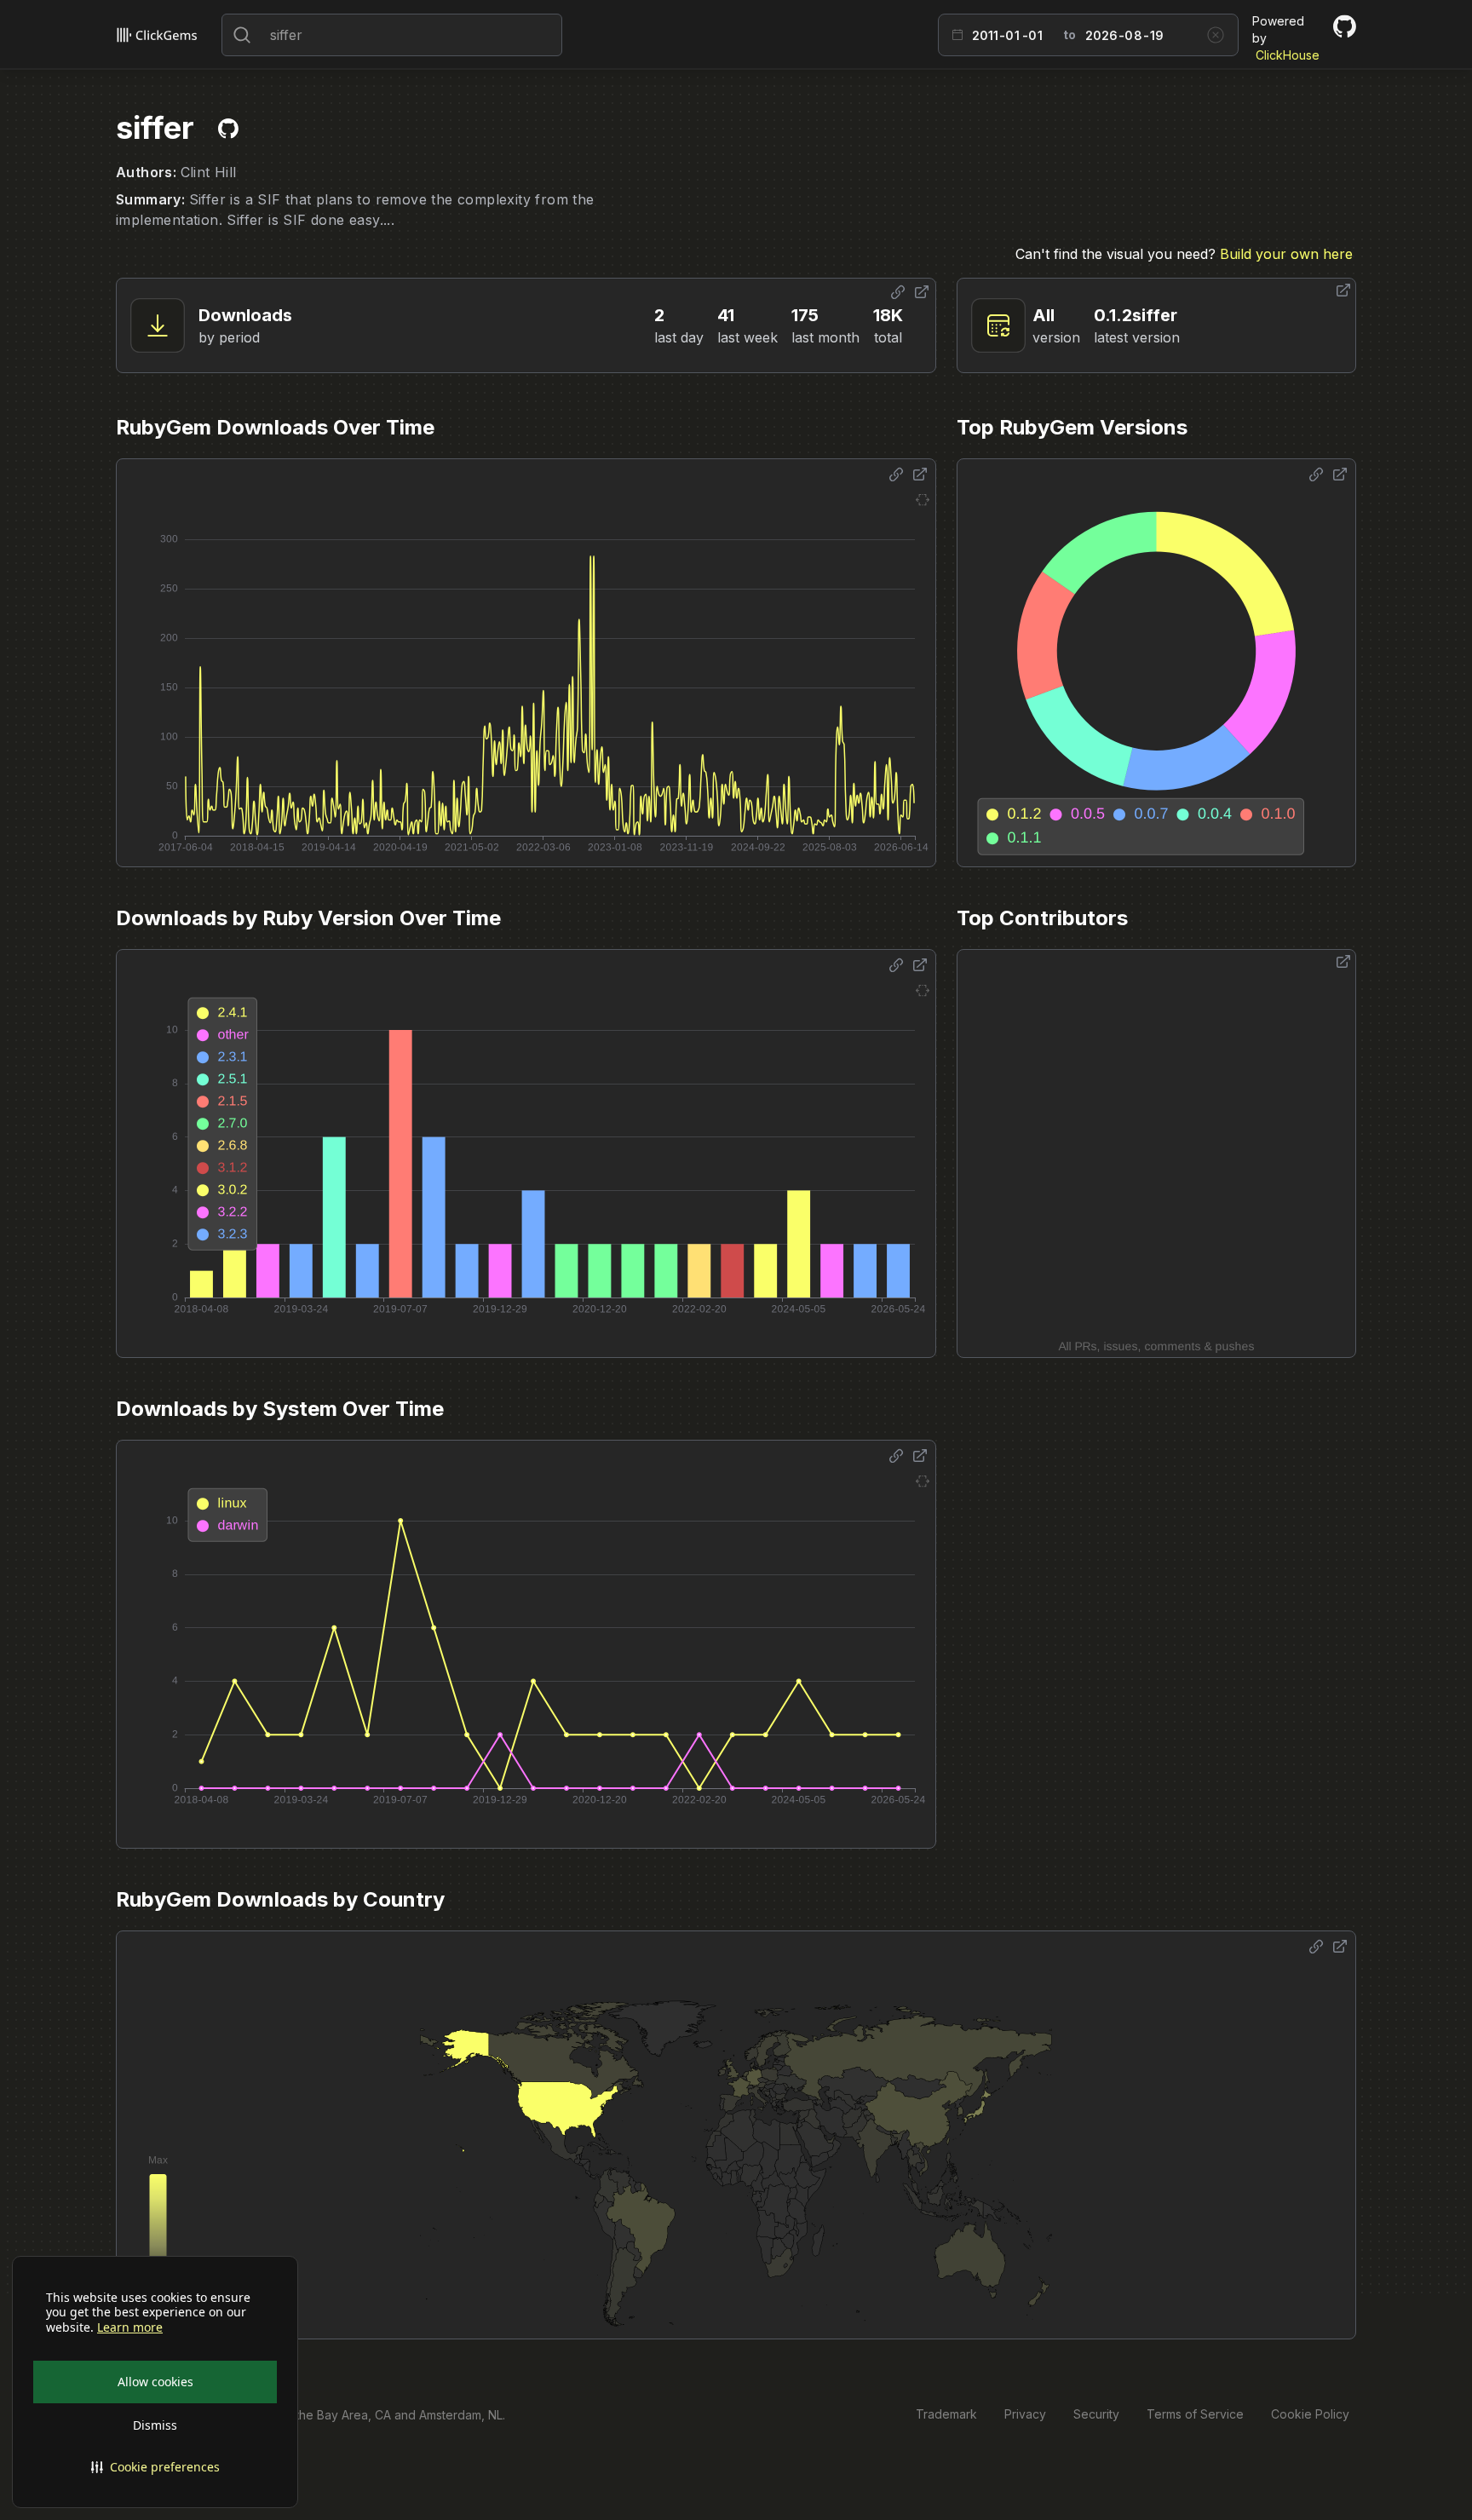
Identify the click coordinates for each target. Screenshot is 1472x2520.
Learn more (130, 2327)
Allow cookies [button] (155, 2382)
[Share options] (898, 292)
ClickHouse (1288, 55)
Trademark (946, 2414)
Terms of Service (1195, 2414)
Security (1096, 2414)
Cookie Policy (1310, 2414)
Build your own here (1286, 254)
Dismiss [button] (155, 2425)
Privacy (1025, 2414)
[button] (155, 2467)
